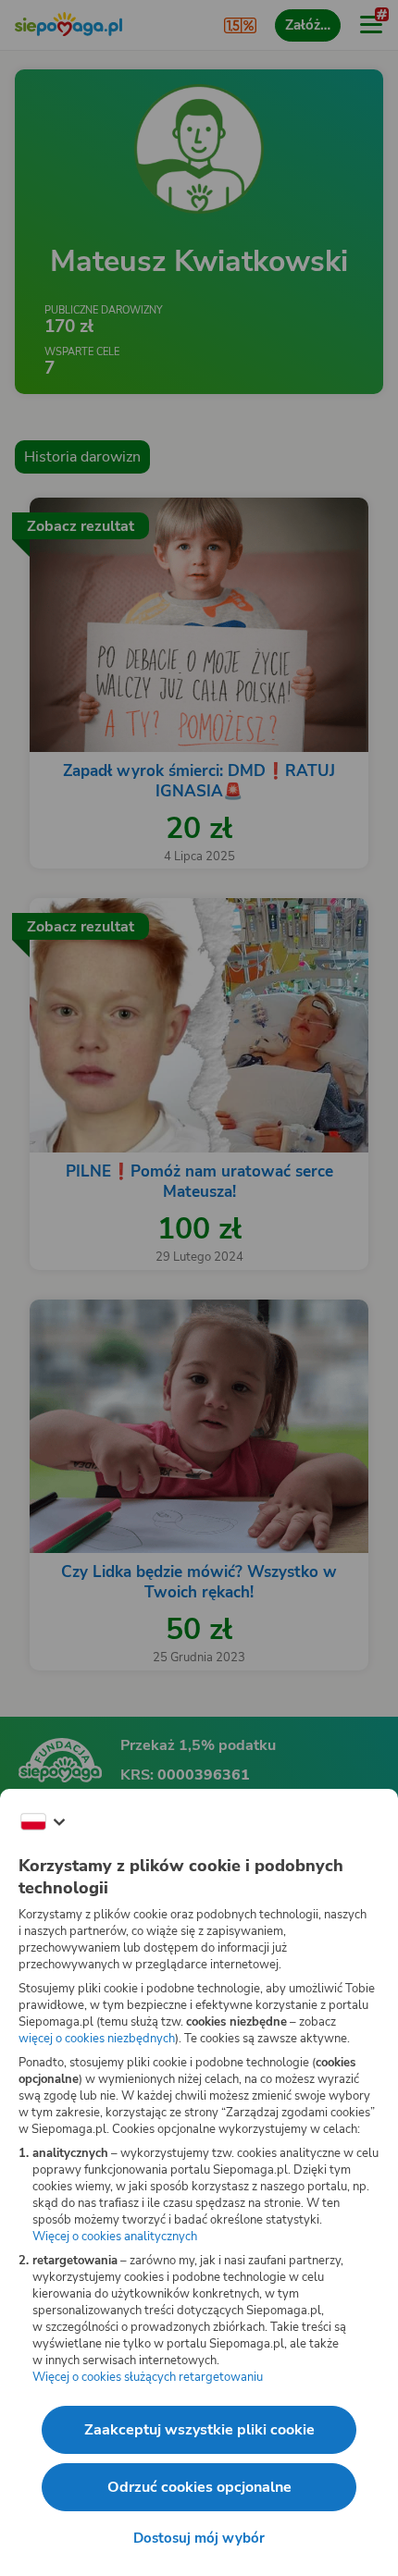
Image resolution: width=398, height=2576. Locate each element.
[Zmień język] (43, 1822)
